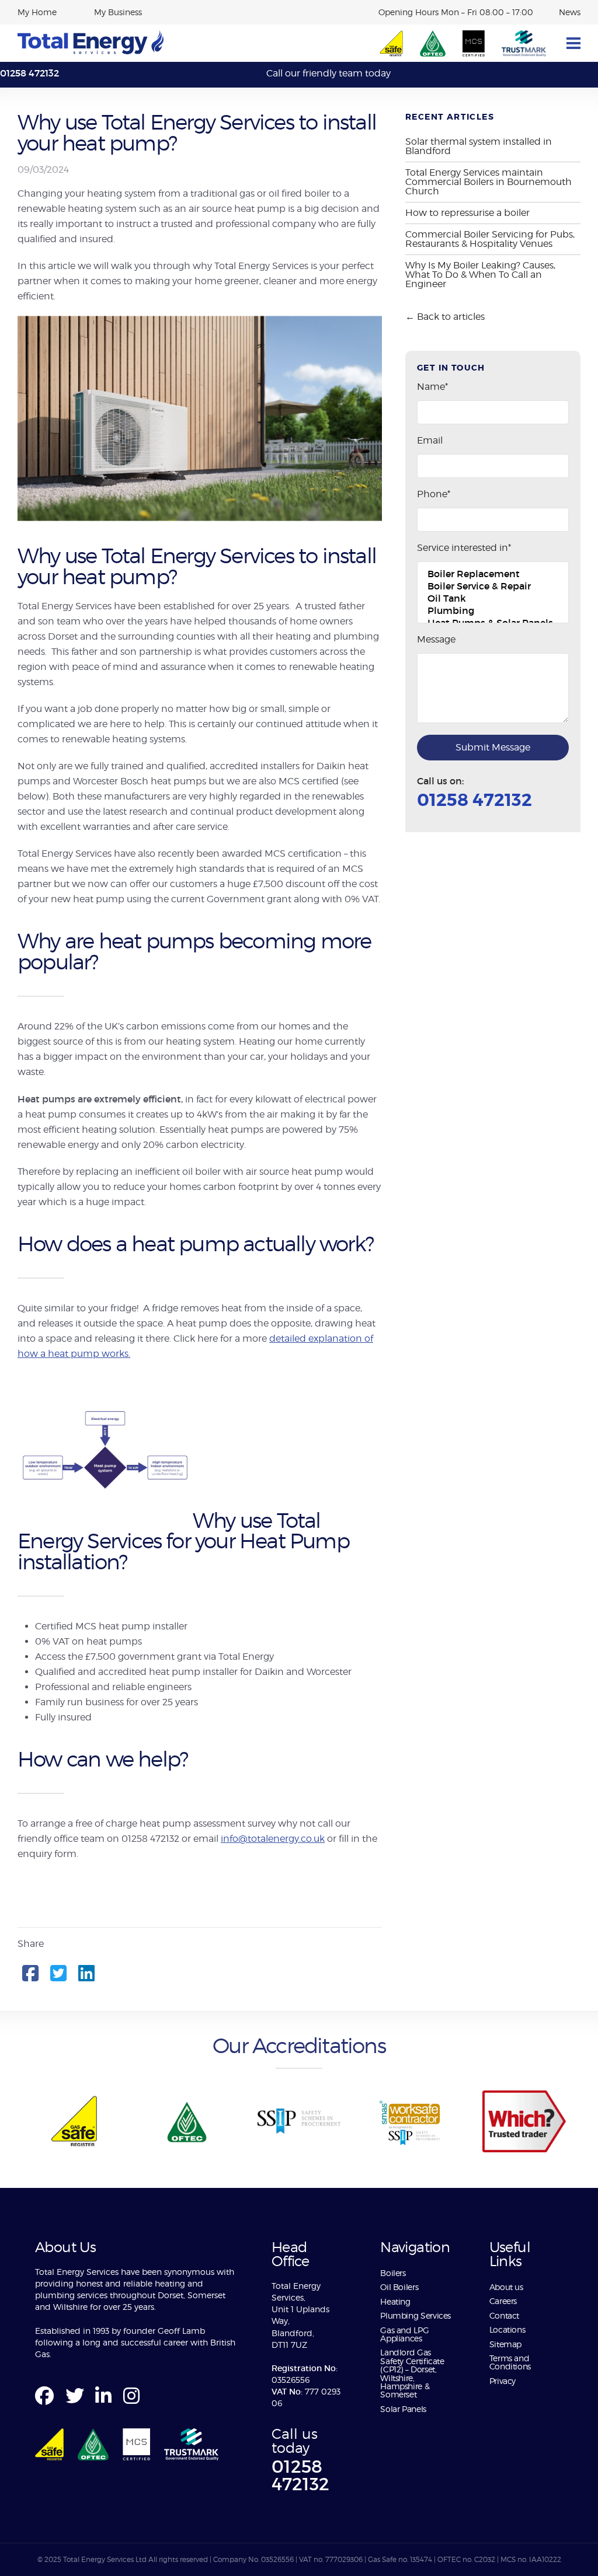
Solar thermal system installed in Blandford (479, 146)
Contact (504, 2315)
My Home (37, 12)
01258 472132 (29, 73)
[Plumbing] (493, 611)
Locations (507, 2329)
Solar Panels (403, 2409)
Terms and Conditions (510, 2362)
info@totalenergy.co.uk (273, 1839)
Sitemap (505, 2344)
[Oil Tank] (493, 598)
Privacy (503, 2381)
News (570, 12)
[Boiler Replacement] (493, 574)
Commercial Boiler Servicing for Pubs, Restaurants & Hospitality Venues (490, 239)
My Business (118, 12)
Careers (503, 2301)
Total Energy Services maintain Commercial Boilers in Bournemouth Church (489, 182)
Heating (395, 2301)
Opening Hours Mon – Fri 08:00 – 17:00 (456, 12)
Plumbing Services (416, 2315)
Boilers (393, 2273)
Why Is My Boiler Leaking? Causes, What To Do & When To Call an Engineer (480, 275)
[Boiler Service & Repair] (493, 586)
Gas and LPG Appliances (404, 2334)
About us (507, 2287)
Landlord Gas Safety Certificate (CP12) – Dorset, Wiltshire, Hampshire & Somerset (412, 2373)
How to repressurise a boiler (467, 213)
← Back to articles (445, 317)
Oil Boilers (399, 2287)
